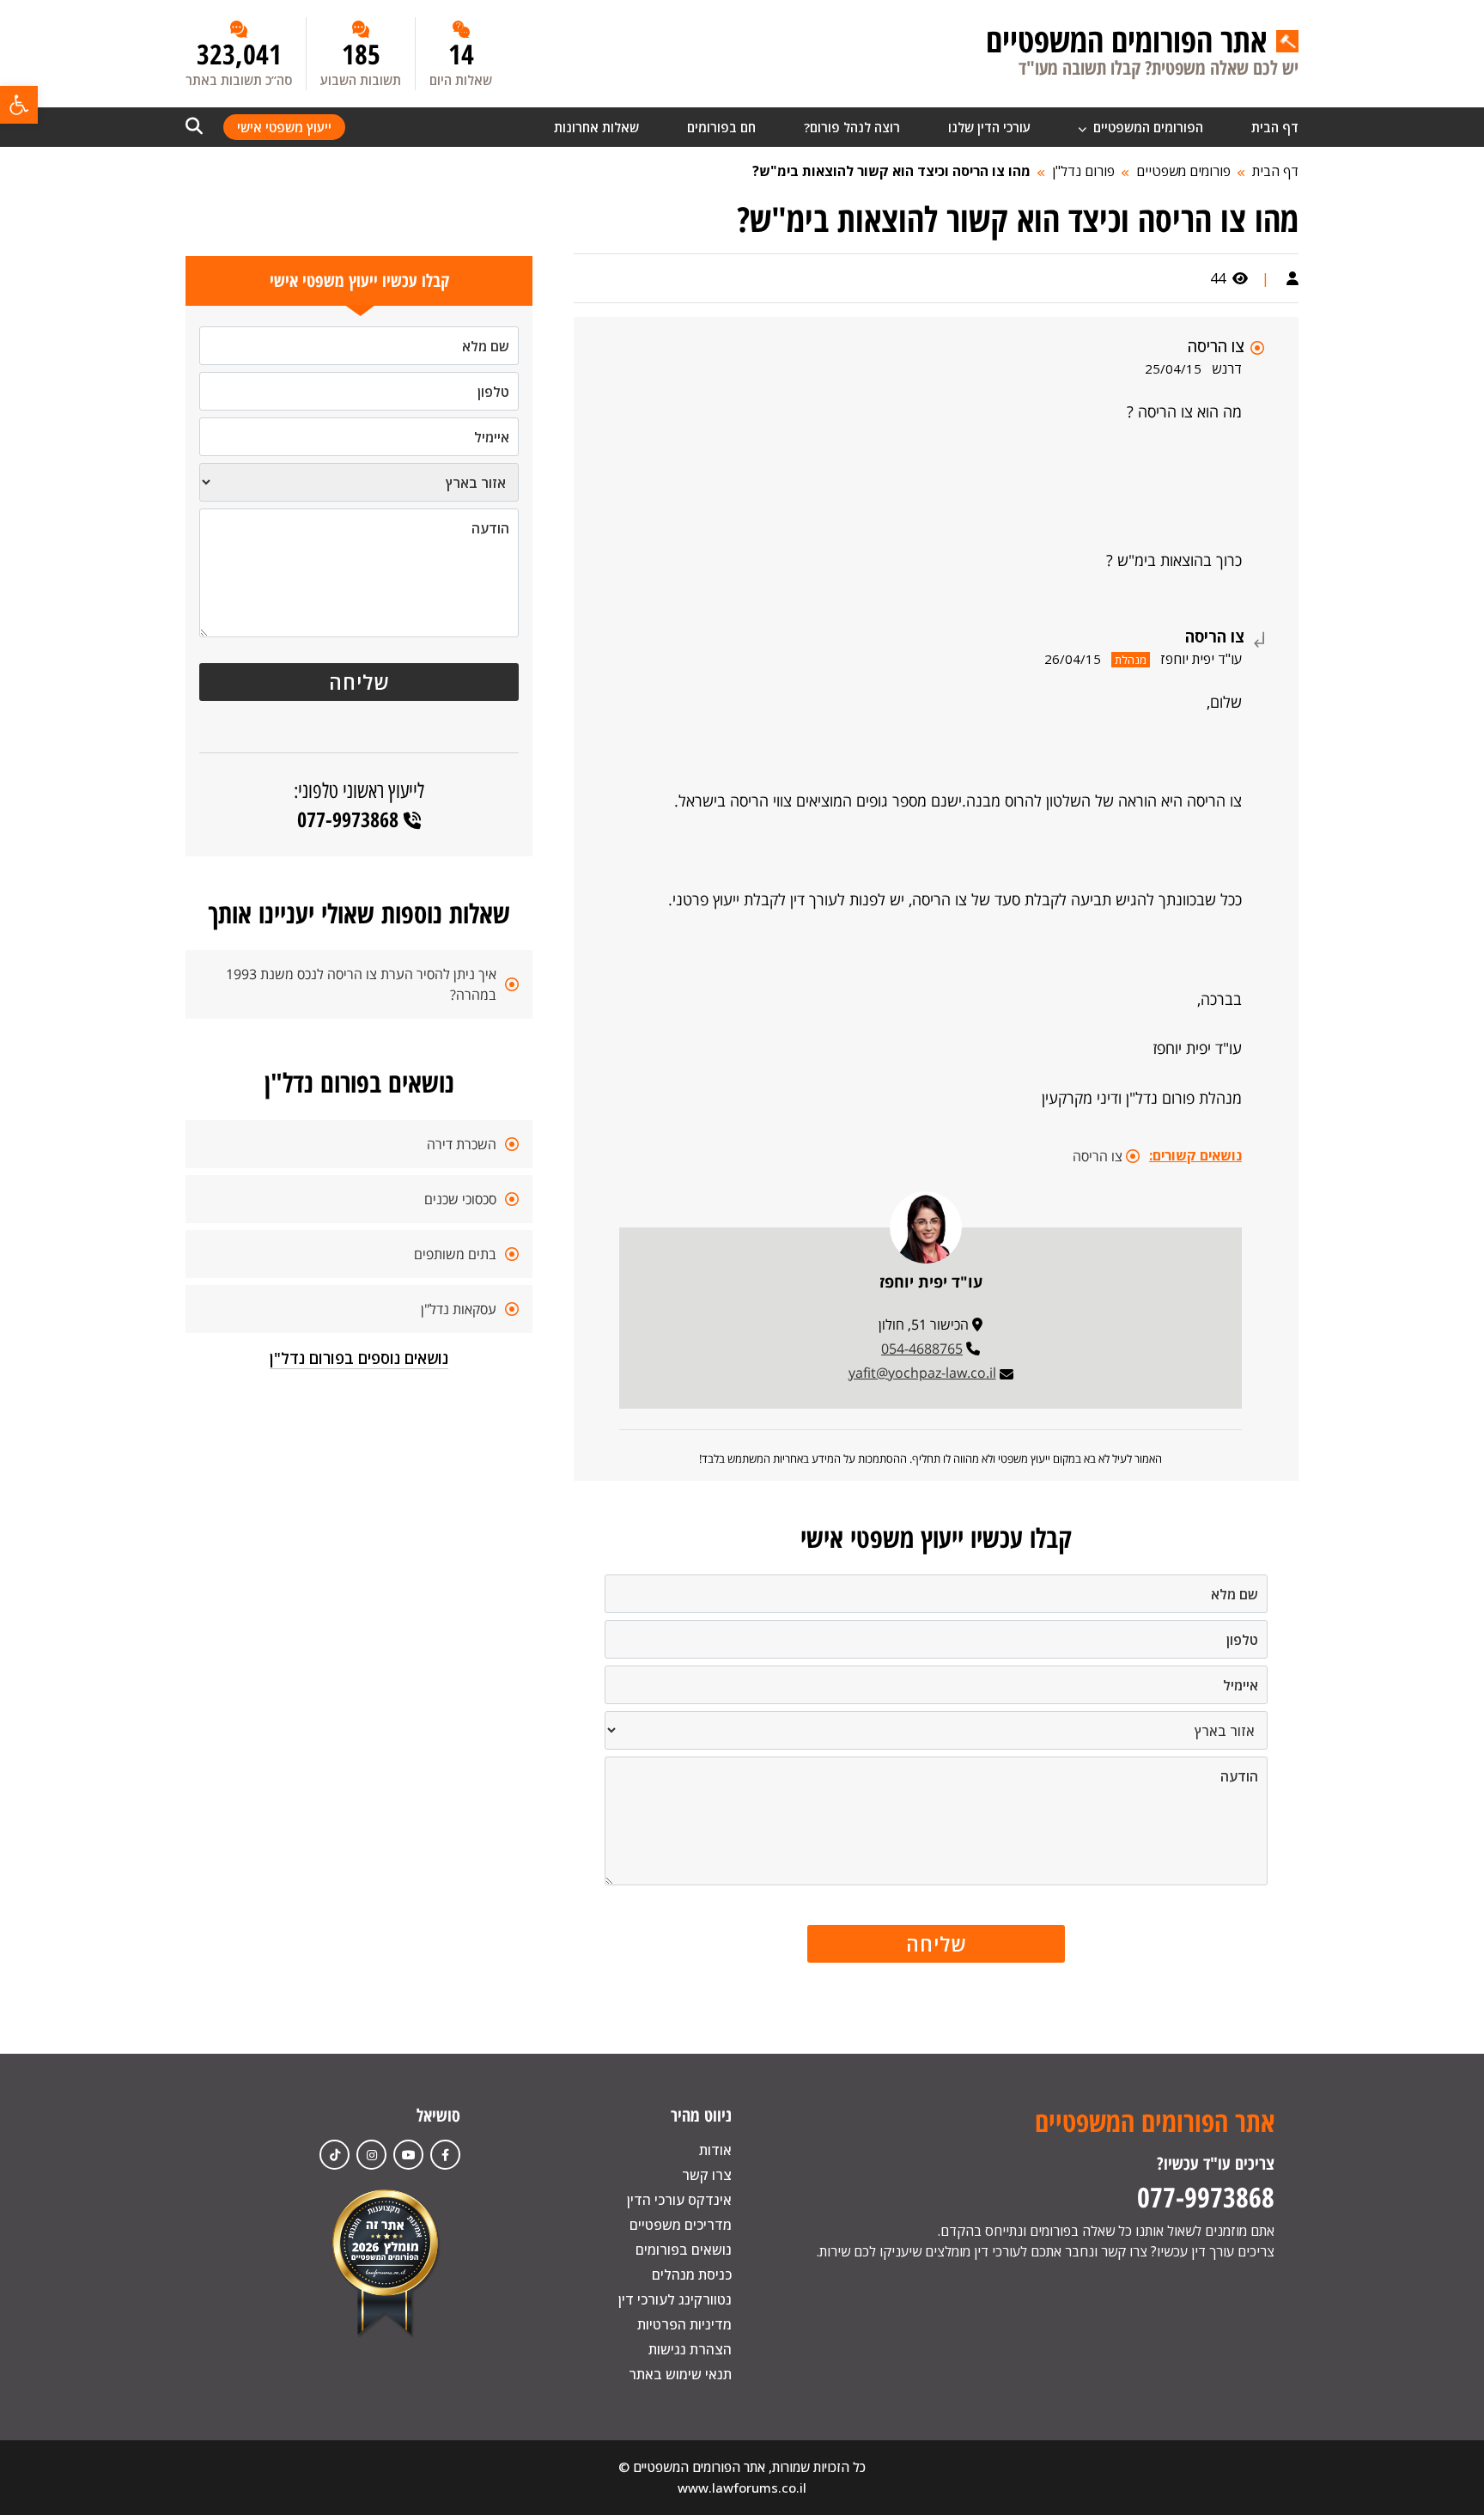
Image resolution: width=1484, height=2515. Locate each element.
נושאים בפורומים (684, 2250)
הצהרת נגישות (690, 2349)
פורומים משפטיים (1183, 171)
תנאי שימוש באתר (680, 2374)
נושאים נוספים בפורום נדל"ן (359, 1358)
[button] (19, 105)
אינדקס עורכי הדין (679, 2200)
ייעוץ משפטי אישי (284, 127)
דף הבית (1275, 127)
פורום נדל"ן (1083, 171)
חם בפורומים (721, 127)
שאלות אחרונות (596, 127)
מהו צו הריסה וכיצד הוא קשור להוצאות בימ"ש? (891, 171)
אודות (715, 2150)
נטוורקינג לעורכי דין (675, 2299)
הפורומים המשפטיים (1146, 127)
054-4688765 (922, 1349)
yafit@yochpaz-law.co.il (922, 1373)
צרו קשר (707, 2175)
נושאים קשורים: (1195, 1155)
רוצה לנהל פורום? (852, 127)
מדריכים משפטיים (681, 2225)
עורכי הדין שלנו (989, 127)
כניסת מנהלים (692, 2274)
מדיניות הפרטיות (684, 2324)
